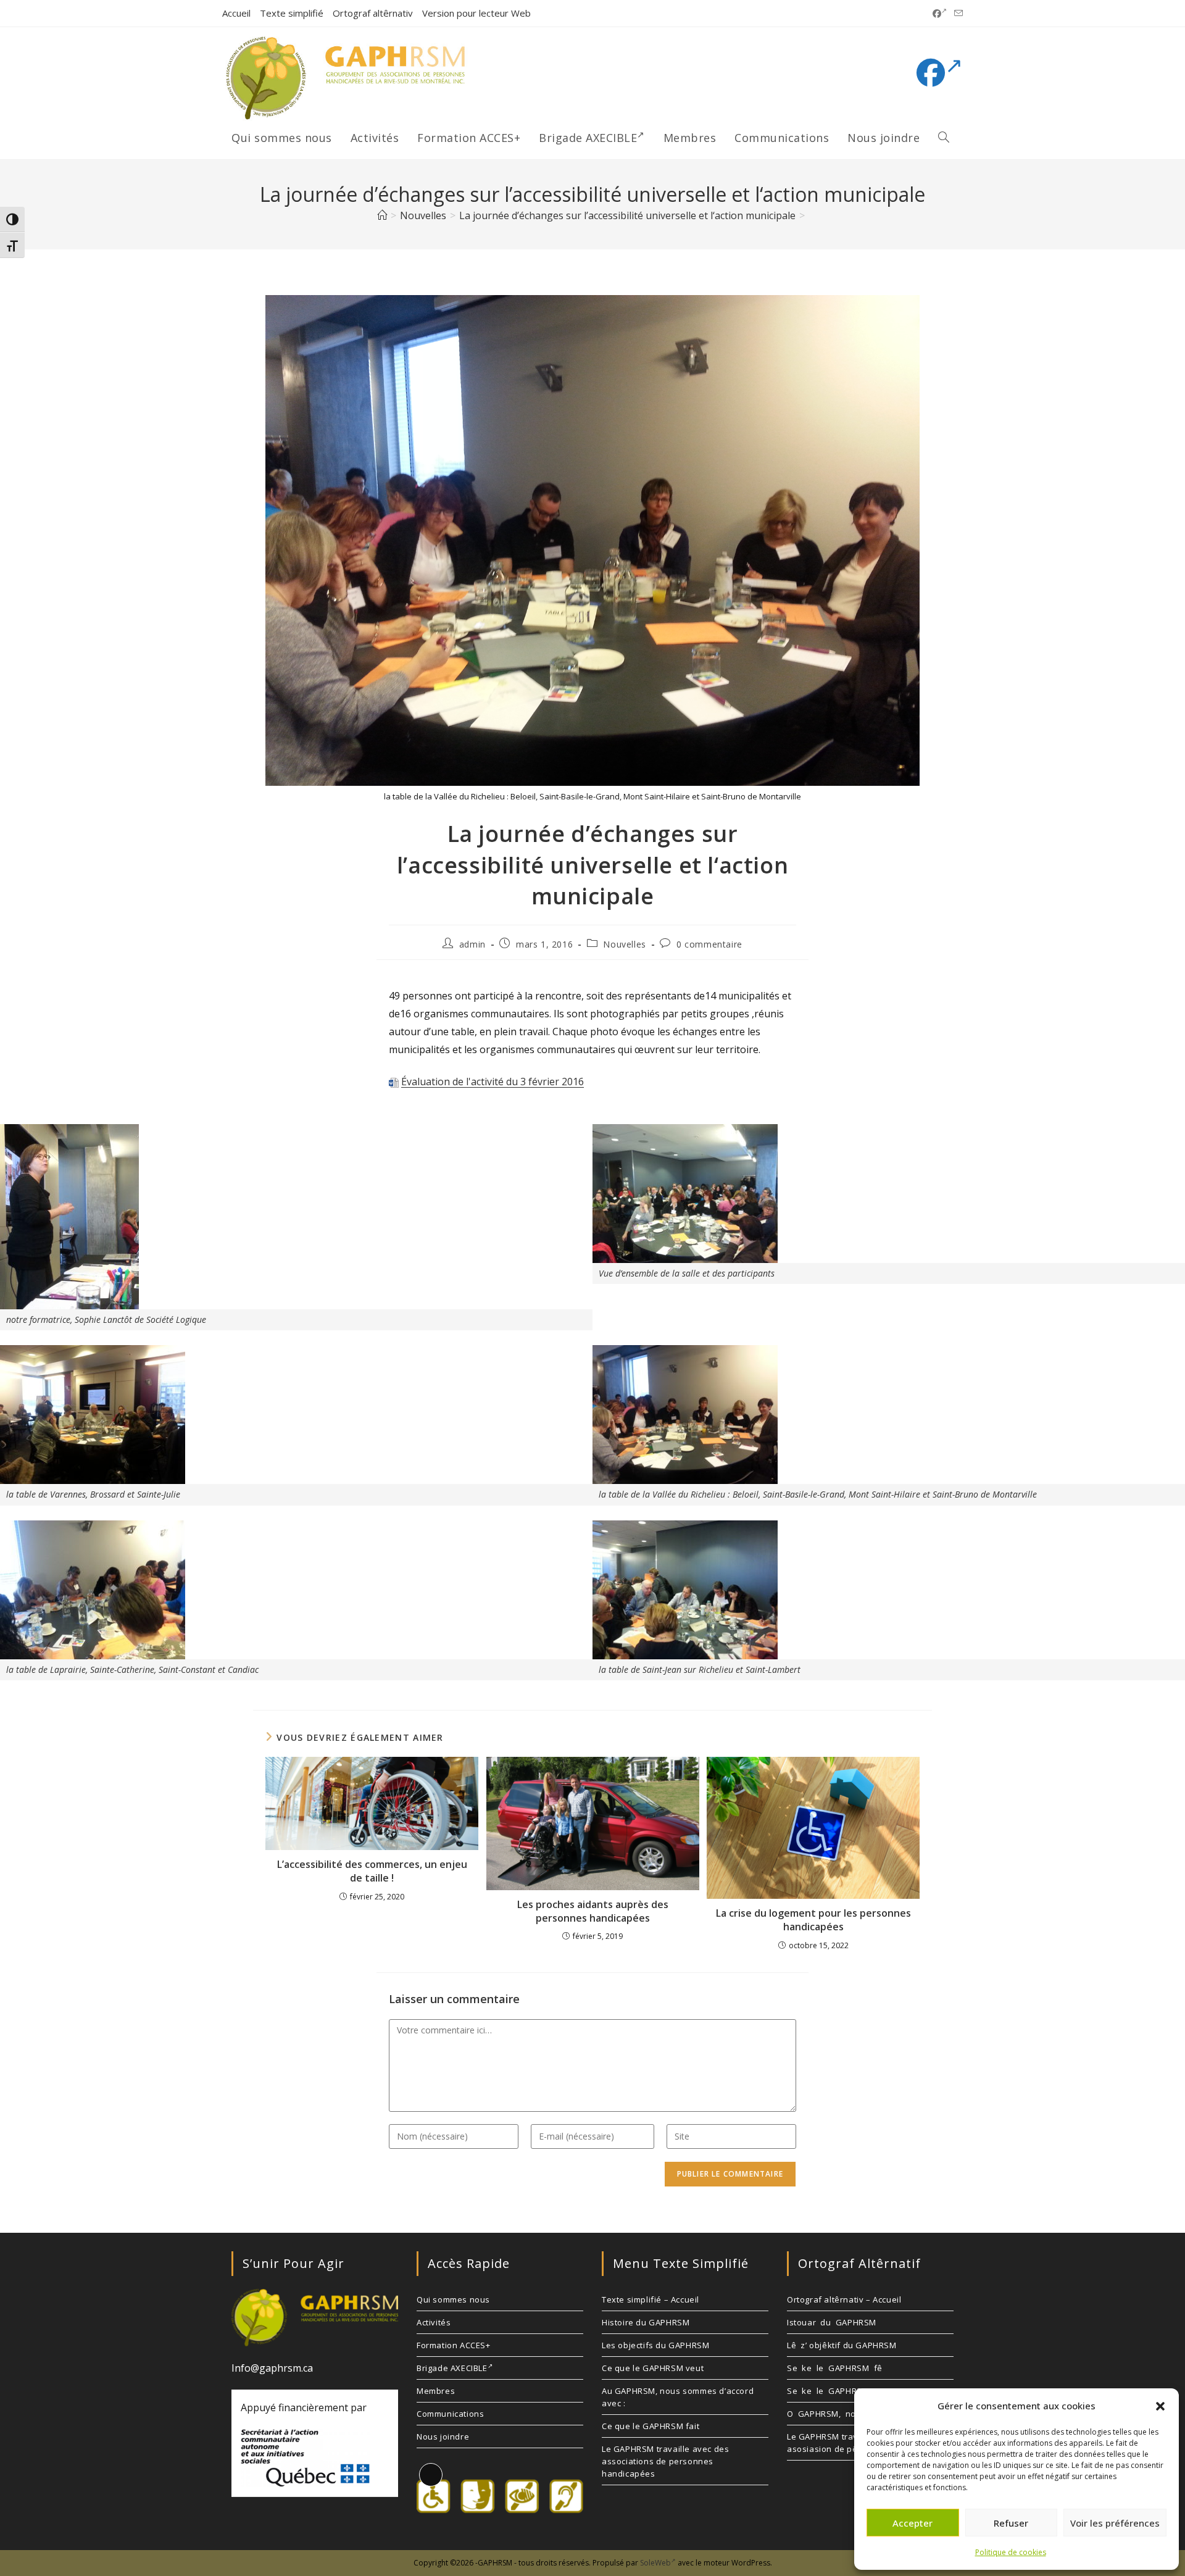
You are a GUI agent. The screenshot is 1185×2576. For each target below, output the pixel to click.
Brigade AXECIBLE (452, 2368)
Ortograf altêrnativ (373, 13)
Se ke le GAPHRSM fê (835, 2368)
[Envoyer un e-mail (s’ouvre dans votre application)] (957, 14)
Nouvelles (624, 944)
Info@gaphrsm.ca (272, 2368)
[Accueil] (382, 215)
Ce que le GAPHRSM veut (653, 2368)
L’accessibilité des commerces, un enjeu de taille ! (372, 1871)
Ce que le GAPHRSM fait (651, 2426)
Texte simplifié (292, 13)
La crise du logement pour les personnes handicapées (813, 1920)
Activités (434, 2322)
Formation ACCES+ (454, 2345)
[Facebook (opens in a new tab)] (940, 14)
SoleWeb (655, 2563)
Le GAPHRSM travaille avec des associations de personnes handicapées (665, 2461)
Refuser (1011, 2523)
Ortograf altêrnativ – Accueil (844, 2299)
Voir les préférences (1115, 2523)
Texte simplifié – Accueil (651, 2299)
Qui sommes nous (453, 2299)
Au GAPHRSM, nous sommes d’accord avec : (678, 2397)
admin (472, 944)
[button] (1160, 2406)
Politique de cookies (1011, 2552)
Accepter (913, 2523)
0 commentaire (709, 944)
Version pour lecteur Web (476, 13)
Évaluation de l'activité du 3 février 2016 (493, 1082)
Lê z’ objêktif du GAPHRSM (842, 2345)
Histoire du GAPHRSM (646, 2322)
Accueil (236, 13)
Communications (450, 2414)
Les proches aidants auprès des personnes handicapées (593, 1911)
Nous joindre (443, 2436)
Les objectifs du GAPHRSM (655, 2345)
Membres (436, 2391)
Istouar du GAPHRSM (832, 2322)
